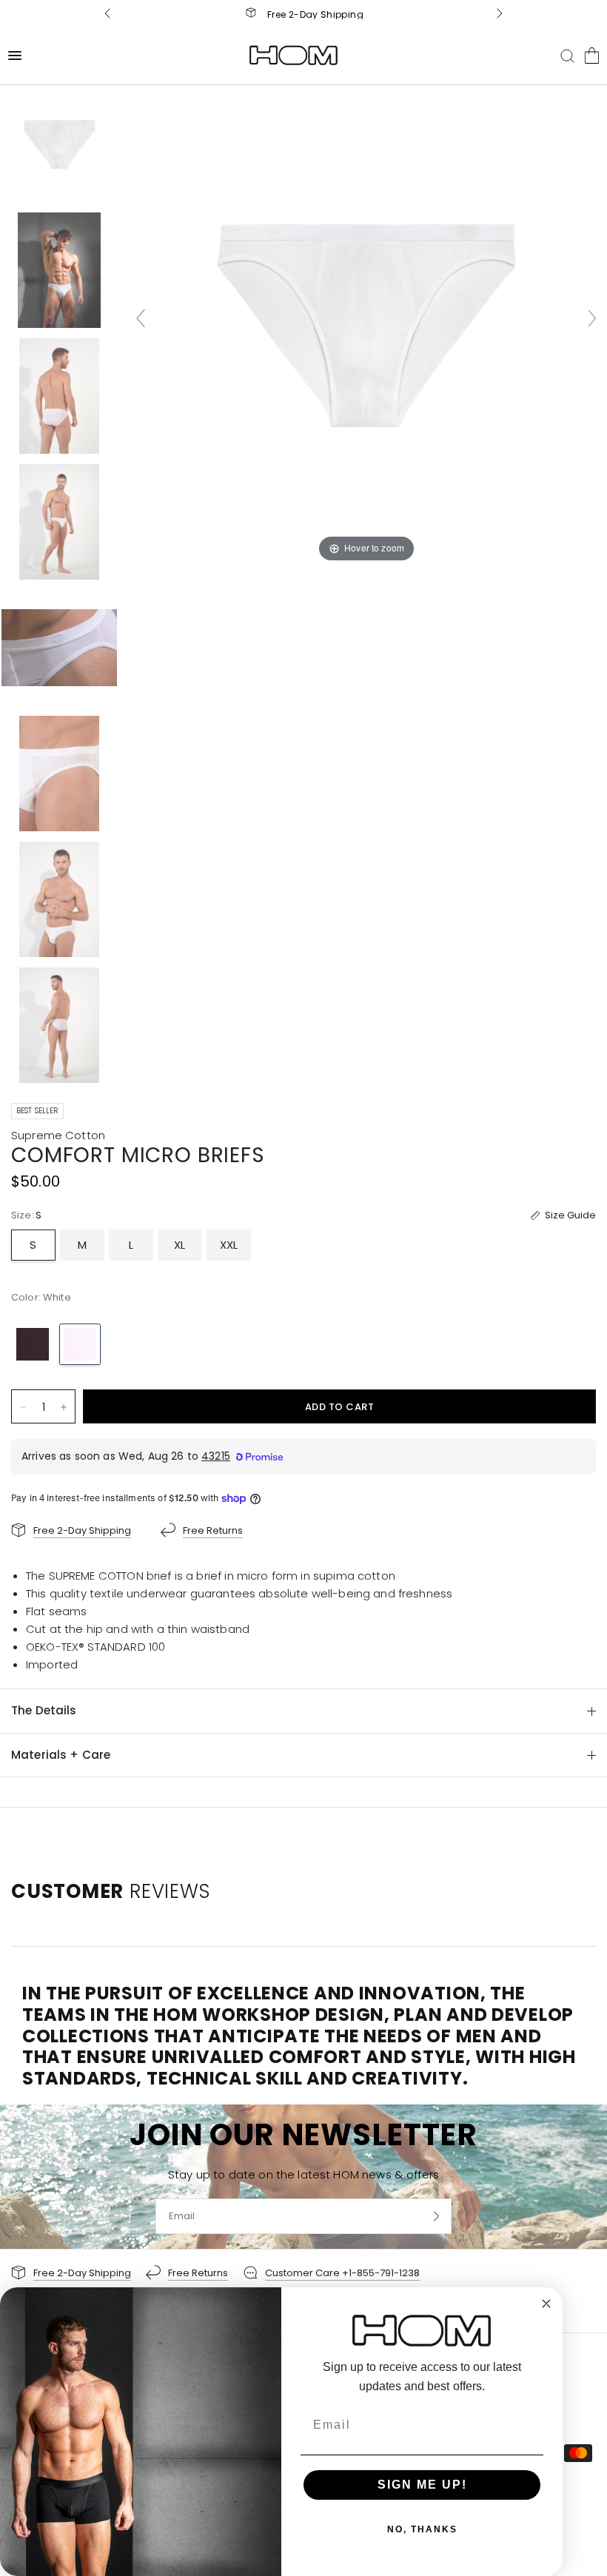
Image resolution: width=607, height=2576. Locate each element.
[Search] (567, 56)
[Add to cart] (339, 1406)
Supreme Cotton (58, 1135)
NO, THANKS (422, 2529)
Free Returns (315, 14)
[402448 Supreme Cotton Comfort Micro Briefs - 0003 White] (59, 144)
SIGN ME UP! (422, 2485)
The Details (44, 1710)
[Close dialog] (546, 2304)
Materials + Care (61, 1755)
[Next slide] (592, 318)
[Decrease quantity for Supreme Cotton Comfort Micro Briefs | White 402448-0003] (23, 1407)
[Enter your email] (437, 2216)
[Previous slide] (141, 318)
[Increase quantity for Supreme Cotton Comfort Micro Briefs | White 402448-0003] (64, 1407)
